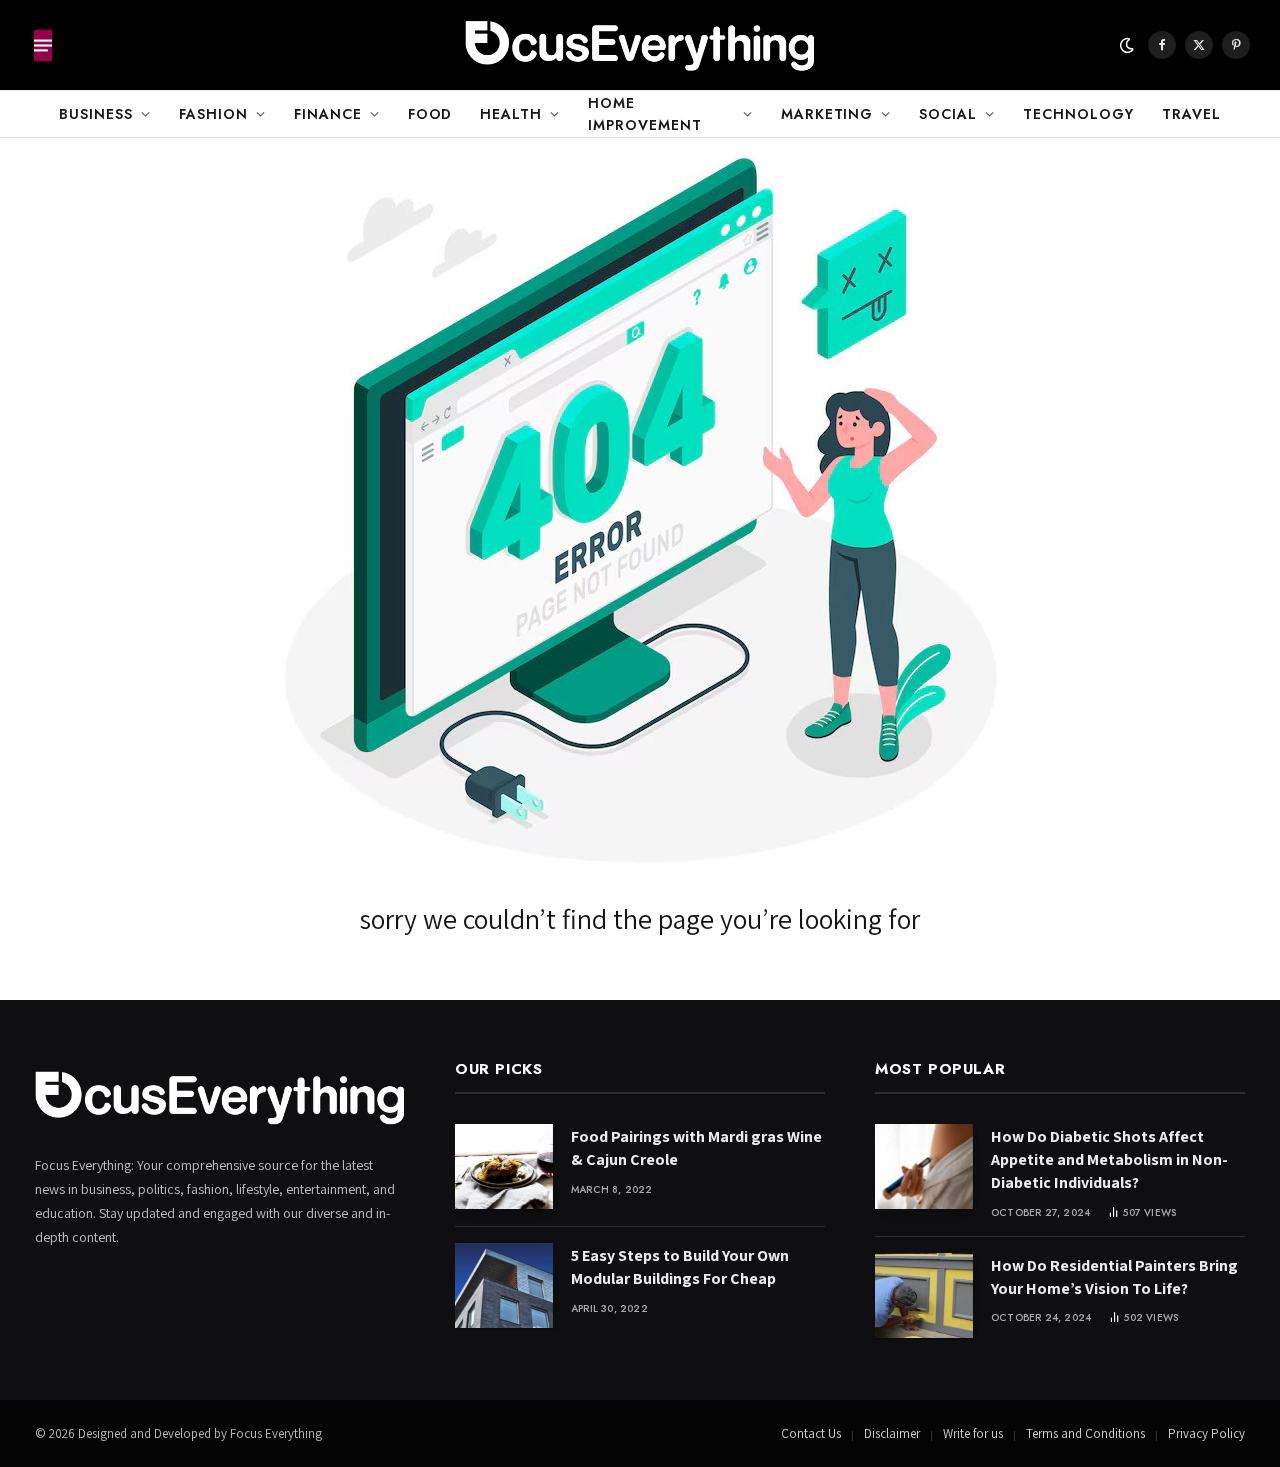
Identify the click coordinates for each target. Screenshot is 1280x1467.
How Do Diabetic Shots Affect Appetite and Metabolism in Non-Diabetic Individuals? (1109, 1159)
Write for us (973, 1433)
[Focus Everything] (640, 45)
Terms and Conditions (1085, 1433)
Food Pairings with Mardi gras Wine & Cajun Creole (696, 1148)
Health (511, 114)
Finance (328, 114)
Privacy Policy (1206, 1433)
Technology (1078, 114)
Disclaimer (892, 1433)
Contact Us (811, 1433)
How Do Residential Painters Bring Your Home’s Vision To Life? (1114, 1277)
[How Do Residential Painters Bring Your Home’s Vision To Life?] (924, 1295)
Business (96, 114)
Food (430, 114)
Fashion (213, 114)
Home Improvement (645, 114)
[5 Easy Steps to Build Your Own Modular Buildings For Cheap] (504, 1285)
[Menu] (43, 45)
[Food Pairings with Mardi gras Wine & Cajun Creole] (504, 1166)
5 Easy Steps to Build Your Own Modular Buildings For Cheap (680, 1267)
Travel (1191, 114)
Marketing (827, 114)
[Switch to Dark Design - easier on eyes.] (1127, 45)
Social (948, 114)
